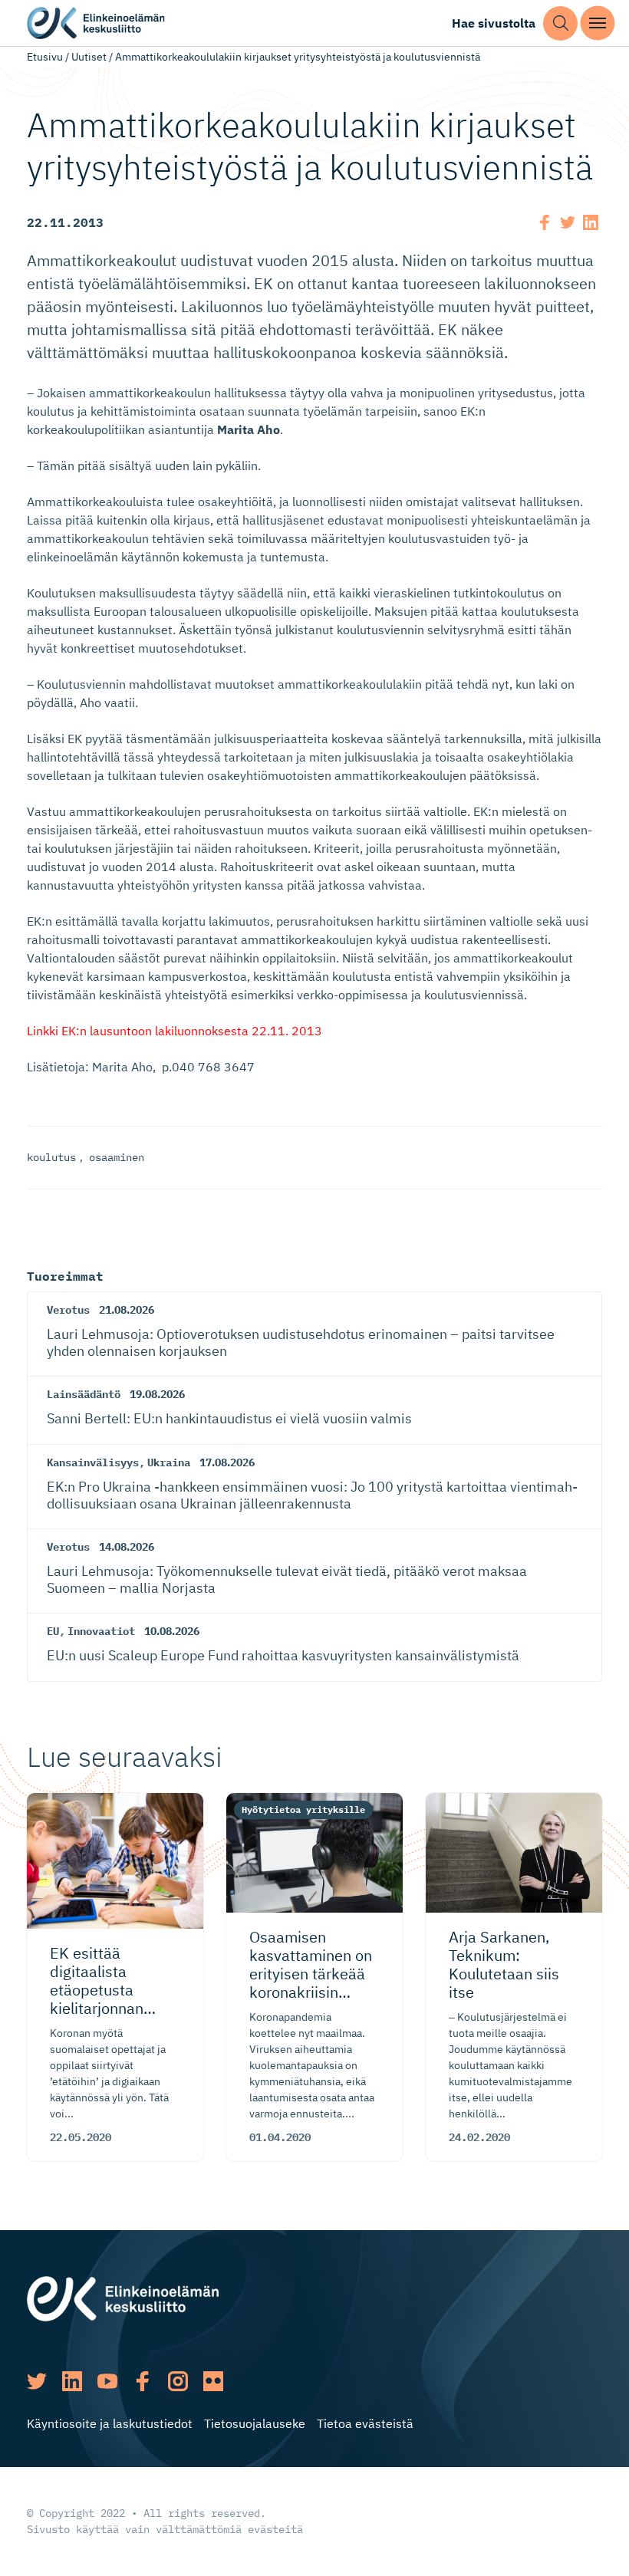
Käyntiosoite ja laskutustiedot (110, 2423)
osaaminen (117, 1157)
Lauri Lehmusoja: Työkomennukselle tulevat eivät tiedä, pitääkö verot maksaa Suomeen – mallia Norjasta (287, 1579)
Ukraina (169, 1462)
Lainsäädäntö (84, 1394)
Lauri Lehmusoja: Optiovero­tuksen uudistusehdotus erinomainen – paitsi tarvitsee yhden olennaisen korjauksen (301, 1342)
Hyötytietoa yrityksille (303, 1809)
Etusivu (45, 57)
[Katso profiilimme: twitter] (37, 2381)
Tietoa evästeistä (365, 2423)
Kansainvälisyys (93, 1462)
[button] (560, 23)
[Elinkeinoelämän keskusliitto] (123, 2298)
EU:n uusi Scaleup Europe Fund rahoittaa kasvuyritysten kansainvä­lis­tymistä (283, 1655)
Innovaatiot (101, 1631)
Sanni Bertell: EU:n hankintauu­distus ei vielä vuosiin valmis (229, 1418)
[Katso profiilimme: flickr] (213, 2381)
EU (53, 1631)
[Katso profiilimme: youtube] (107, 2381)
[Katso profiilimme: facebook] (143, 2381)
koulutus (51, 1157)
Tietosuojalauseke (255, 2423)
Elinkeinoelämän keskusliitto (96, 23)
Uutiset (89, 57)
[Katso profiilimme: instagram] (178, 2381)
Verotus (68, 1310)
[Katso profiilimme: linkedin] (72, 2381)
